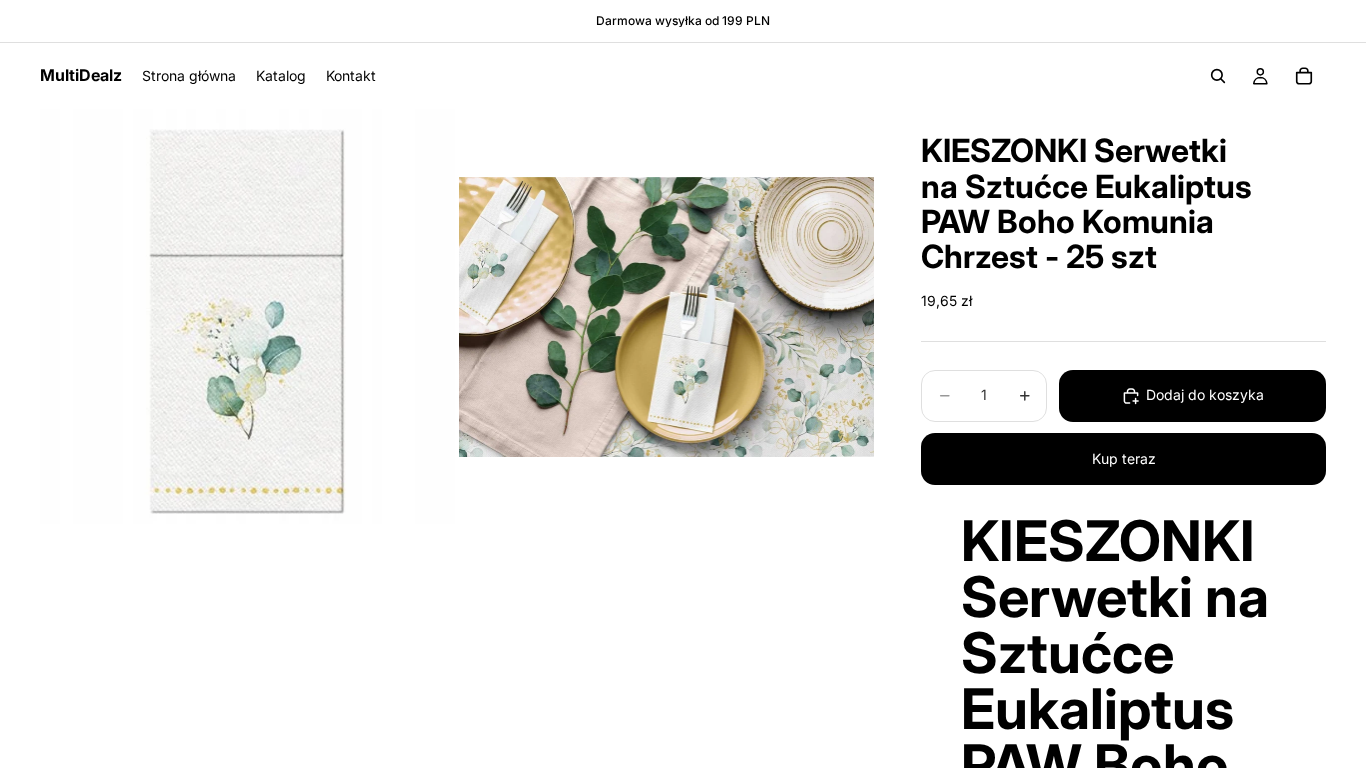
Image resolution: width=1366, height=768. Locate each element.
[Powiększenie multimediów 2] (666, 316)
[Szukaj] (1218, 76)
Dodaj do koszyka (1205, 394)
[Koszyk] (1304, 76)
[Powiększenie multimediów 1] (247, 316)
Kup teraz (1124, 458)
